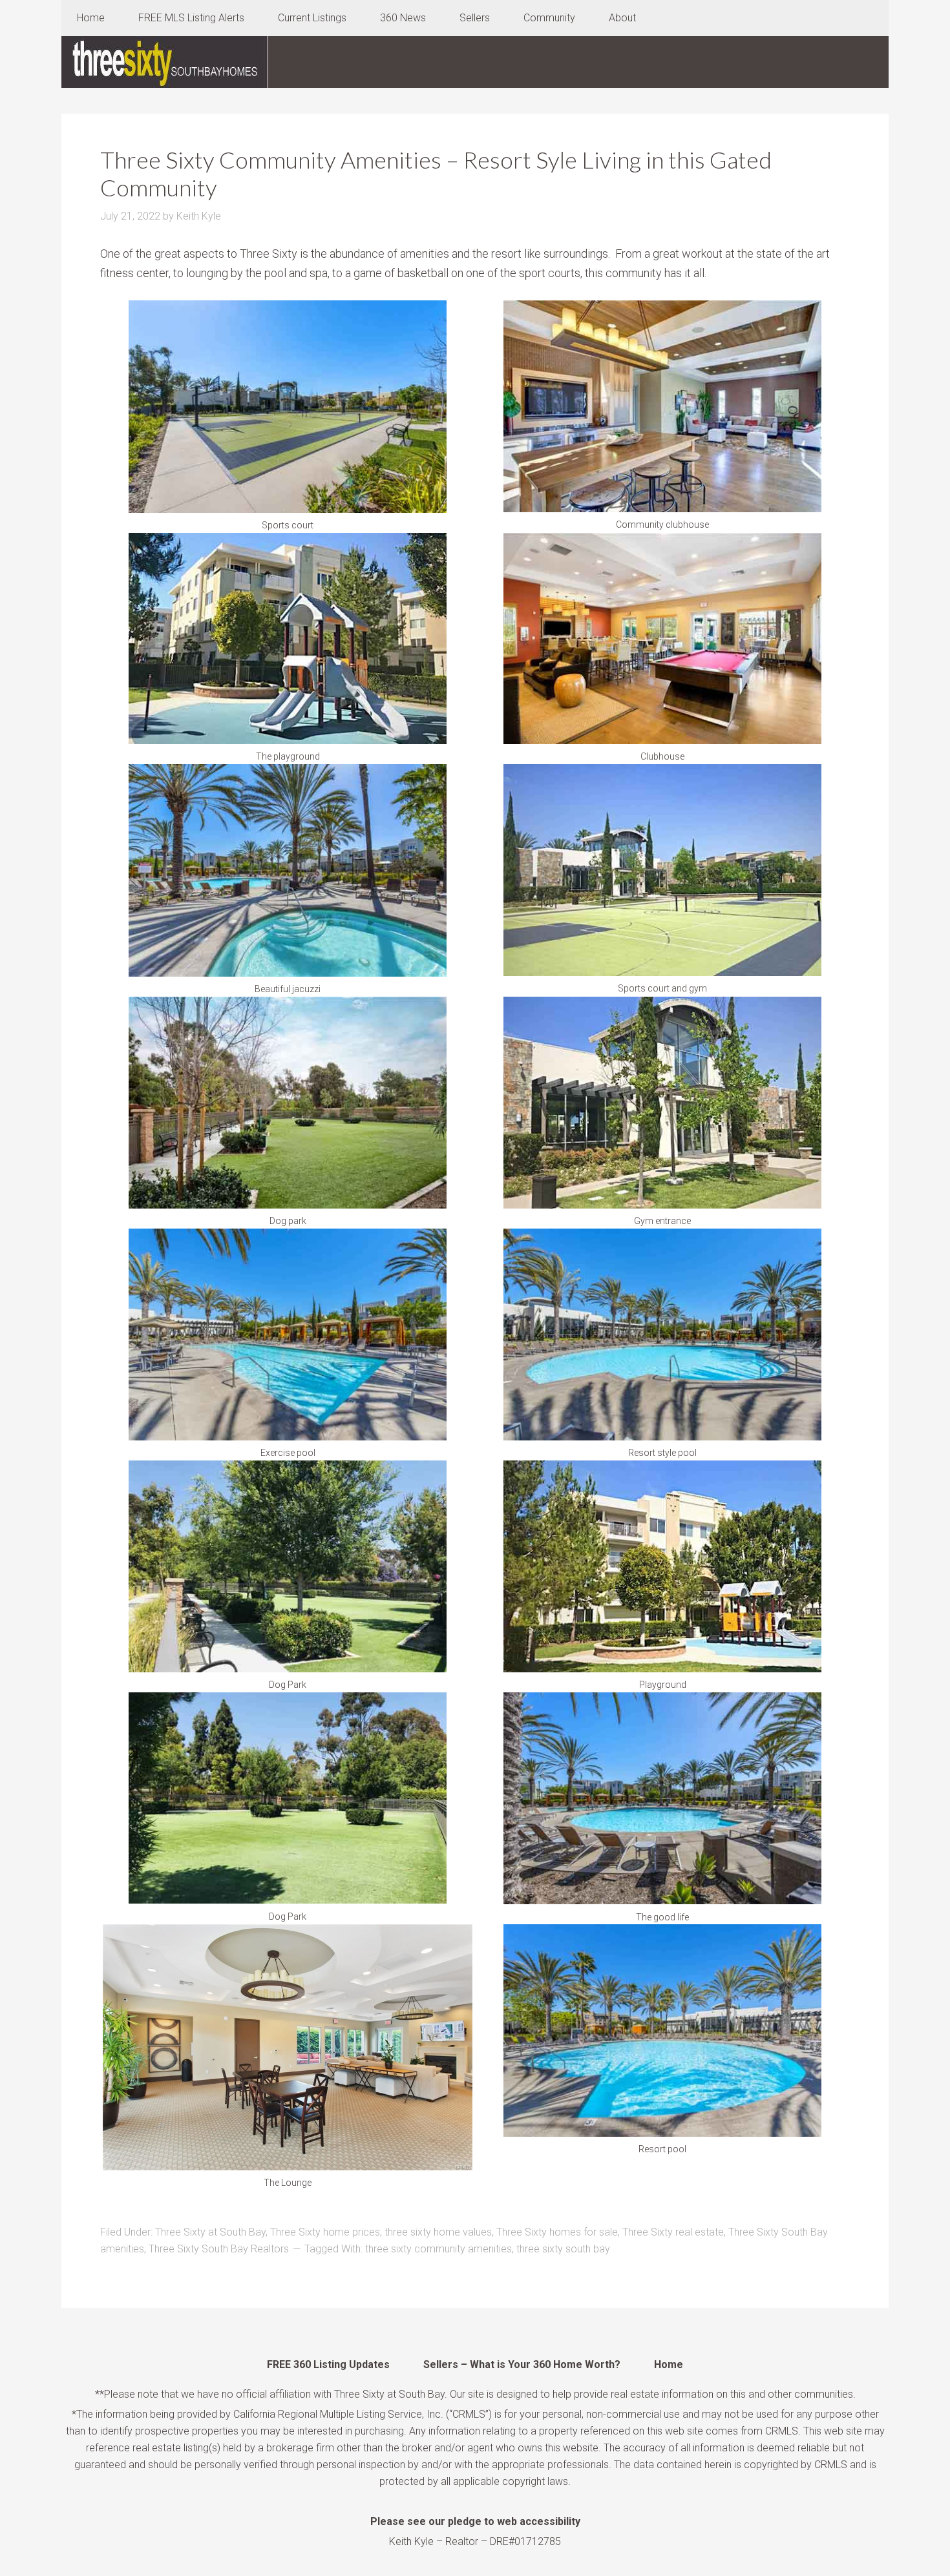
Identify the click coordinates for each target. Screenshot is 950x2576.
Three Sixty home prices (325, 2232)
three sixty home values (438, 2232)
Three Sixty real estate (673, 2232)
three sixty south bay (563, 2249)
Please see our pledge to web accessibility (475, 2521)
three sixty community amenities (438, 2249)
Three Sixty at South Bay (210, 2232)
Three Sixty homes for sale (557, 2232)
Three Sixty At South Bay (165, 62)
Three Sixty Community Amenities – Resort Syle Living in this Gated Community (436, 173)
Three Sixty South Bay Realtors (219, 2249)
